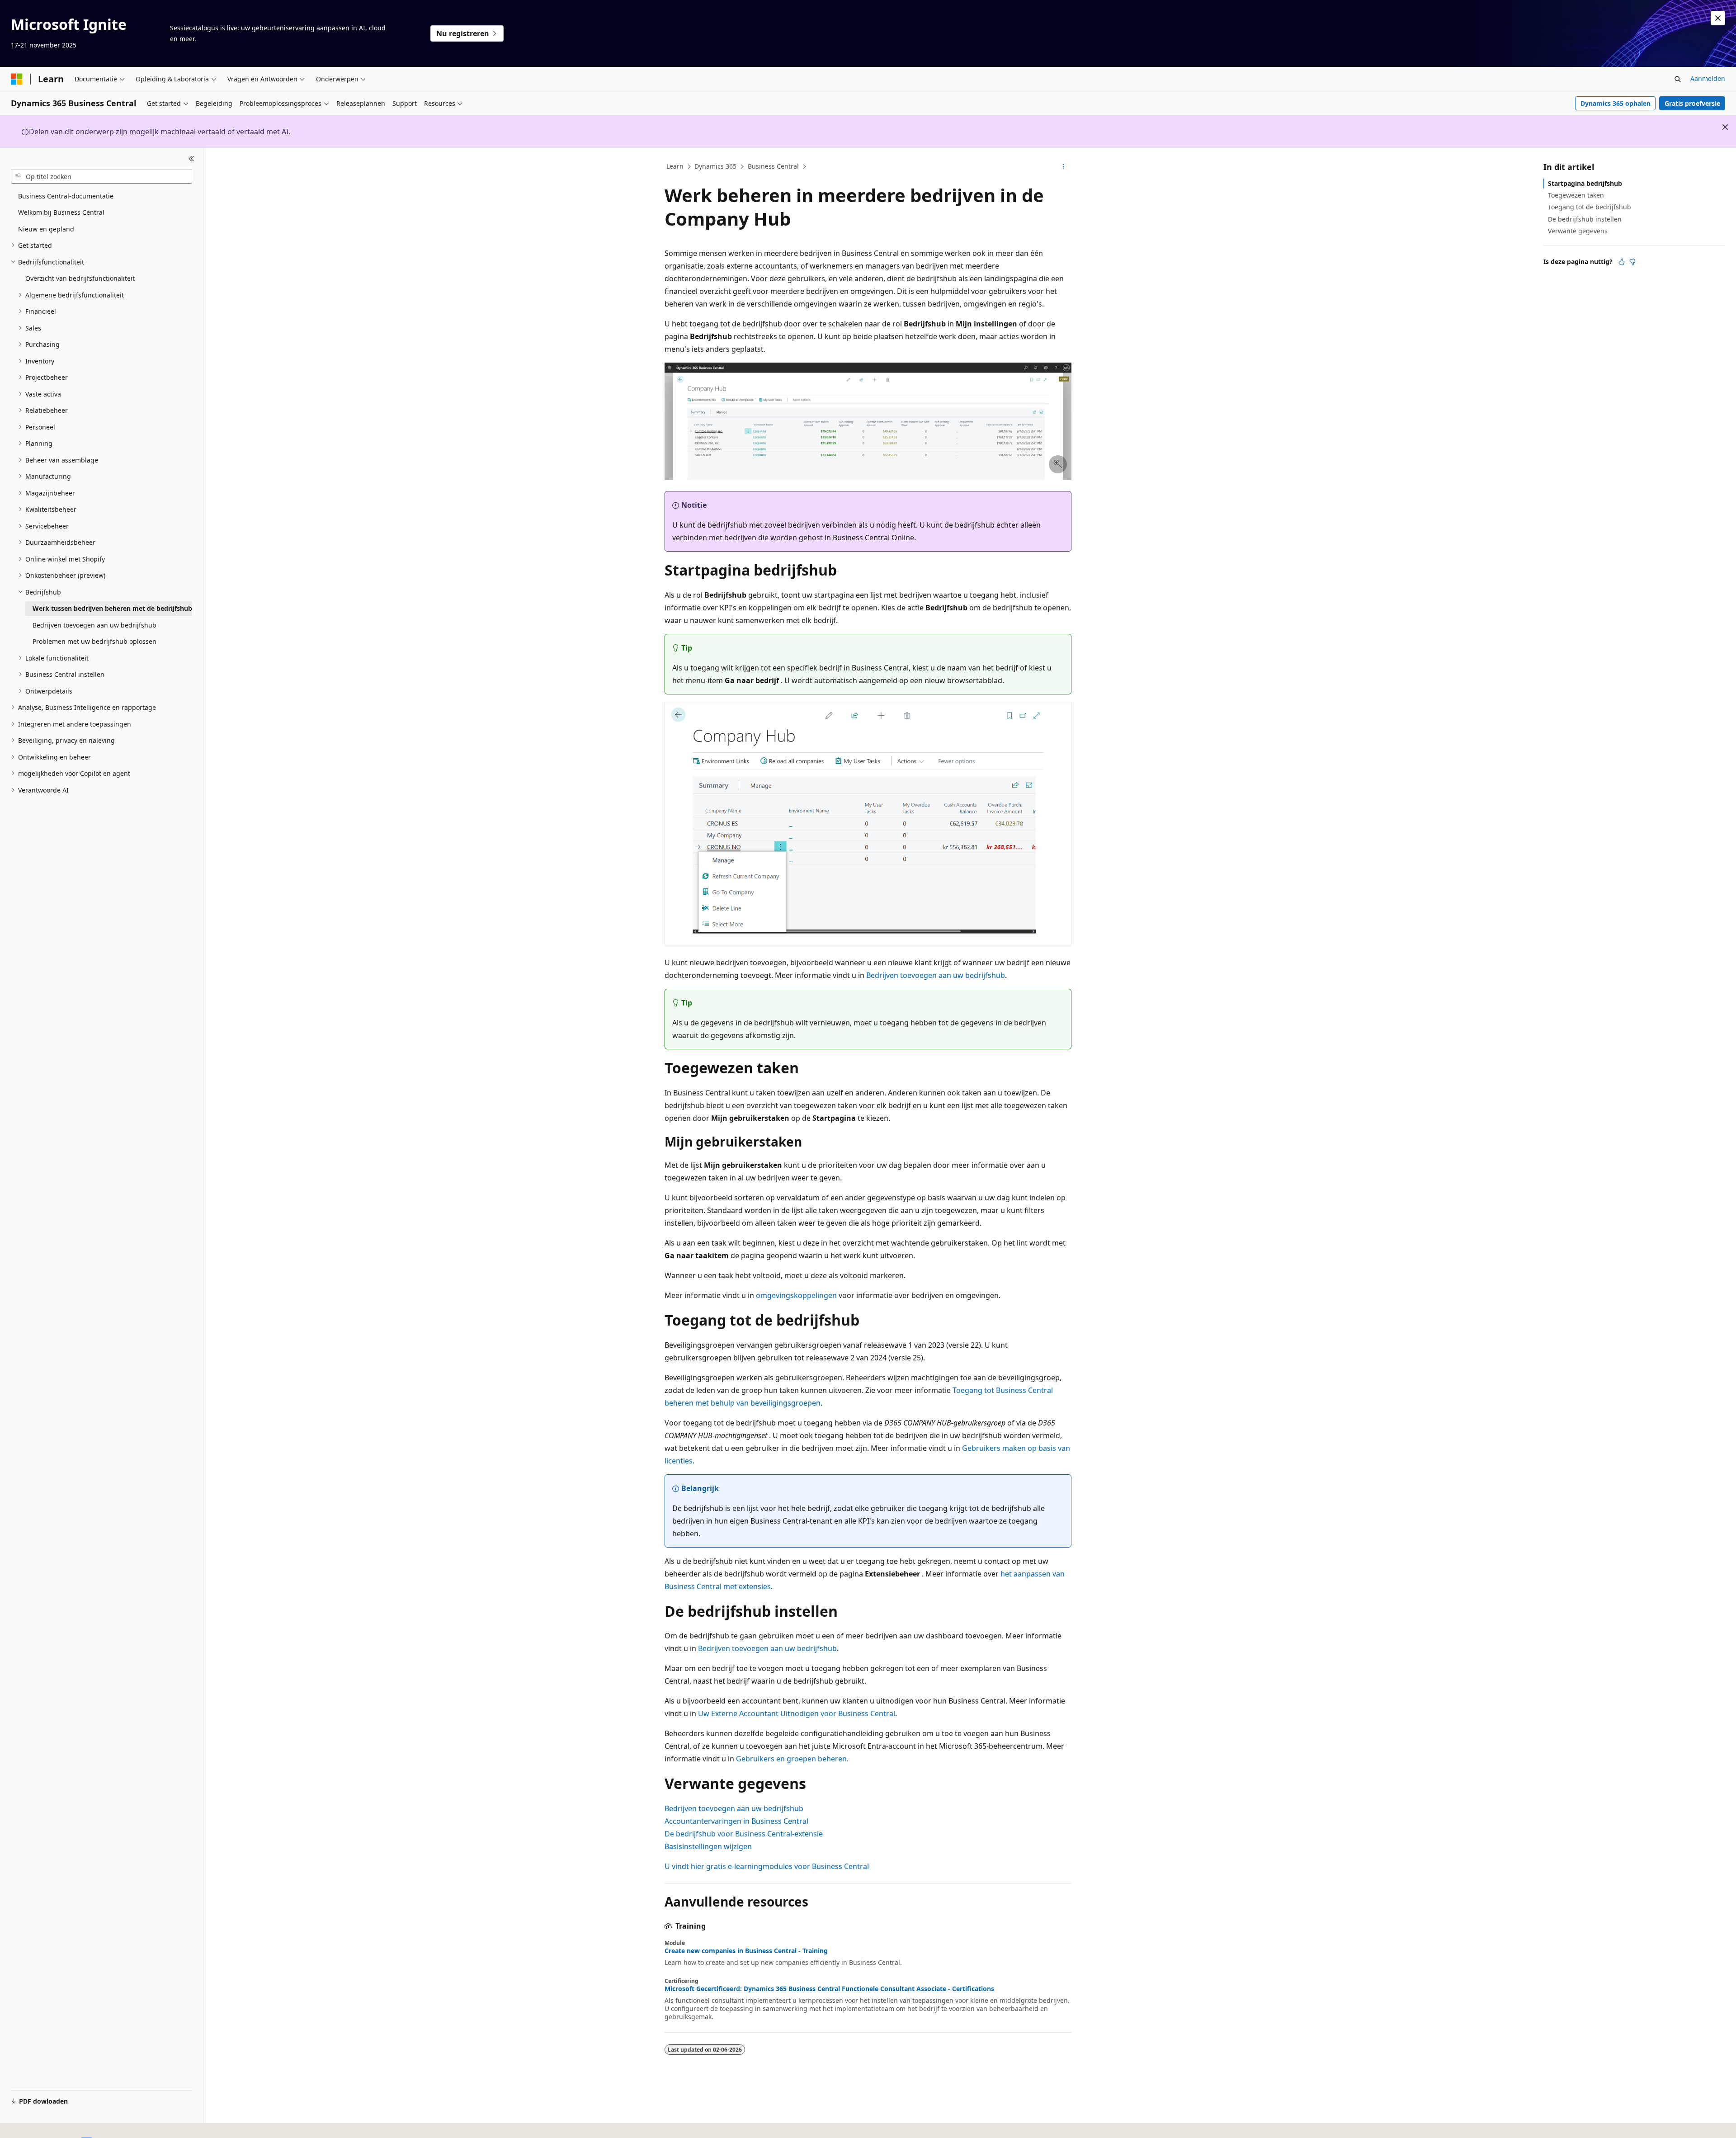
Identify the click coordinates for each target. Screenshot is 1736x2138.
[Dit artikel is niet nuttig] (1632, 262)
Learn (675, 166)
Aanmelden (1708, 78)
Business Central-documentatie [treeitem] (66, 196)
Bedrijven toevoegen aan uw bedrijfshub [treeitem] (94, 625)
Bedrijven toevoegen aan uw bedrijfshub (936, 975)
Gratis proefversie (1692, 103)
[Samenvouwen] (191, 159)
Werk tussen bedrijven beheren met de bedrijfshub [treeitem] (112, 608)
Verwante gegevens (1578, 231)
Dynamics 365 (715, 166)
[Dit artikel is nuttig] (1622, 262)
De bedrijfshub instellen (1585, 219)
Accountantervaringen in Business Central (736, 1821)
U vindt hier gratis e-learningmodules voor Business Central (767, 1866)
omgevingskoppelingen (796, 1295)
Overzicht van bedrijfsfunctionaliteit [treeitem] (80, 278)
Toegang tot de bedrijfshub (1590, 207)
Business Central (773, 166)
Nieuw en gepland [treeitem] (46, 229)
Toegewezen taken (1576, 195)
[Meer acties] (1064, 167)
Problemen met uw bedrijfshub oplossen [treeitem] (94, 641)
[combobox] (101, 176)
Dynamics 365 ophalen (1616, 103)
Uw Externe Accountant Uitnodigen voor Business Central (797, 1713)
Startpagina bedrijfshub (1585, 183)
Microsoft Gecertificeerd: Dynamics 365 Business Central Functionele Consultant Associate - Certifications (829, 1989)
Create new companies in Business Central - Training (746, 1951)
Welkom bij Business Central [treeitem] (61, 212)
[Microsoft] (17, 79)
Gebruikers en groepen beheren (791, 1759)
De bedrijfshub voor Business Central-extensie (744, 1834)
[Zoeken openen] (1678, 79)
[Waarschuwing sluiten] (1718, 18)
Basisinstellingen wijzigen (708, 1846)
